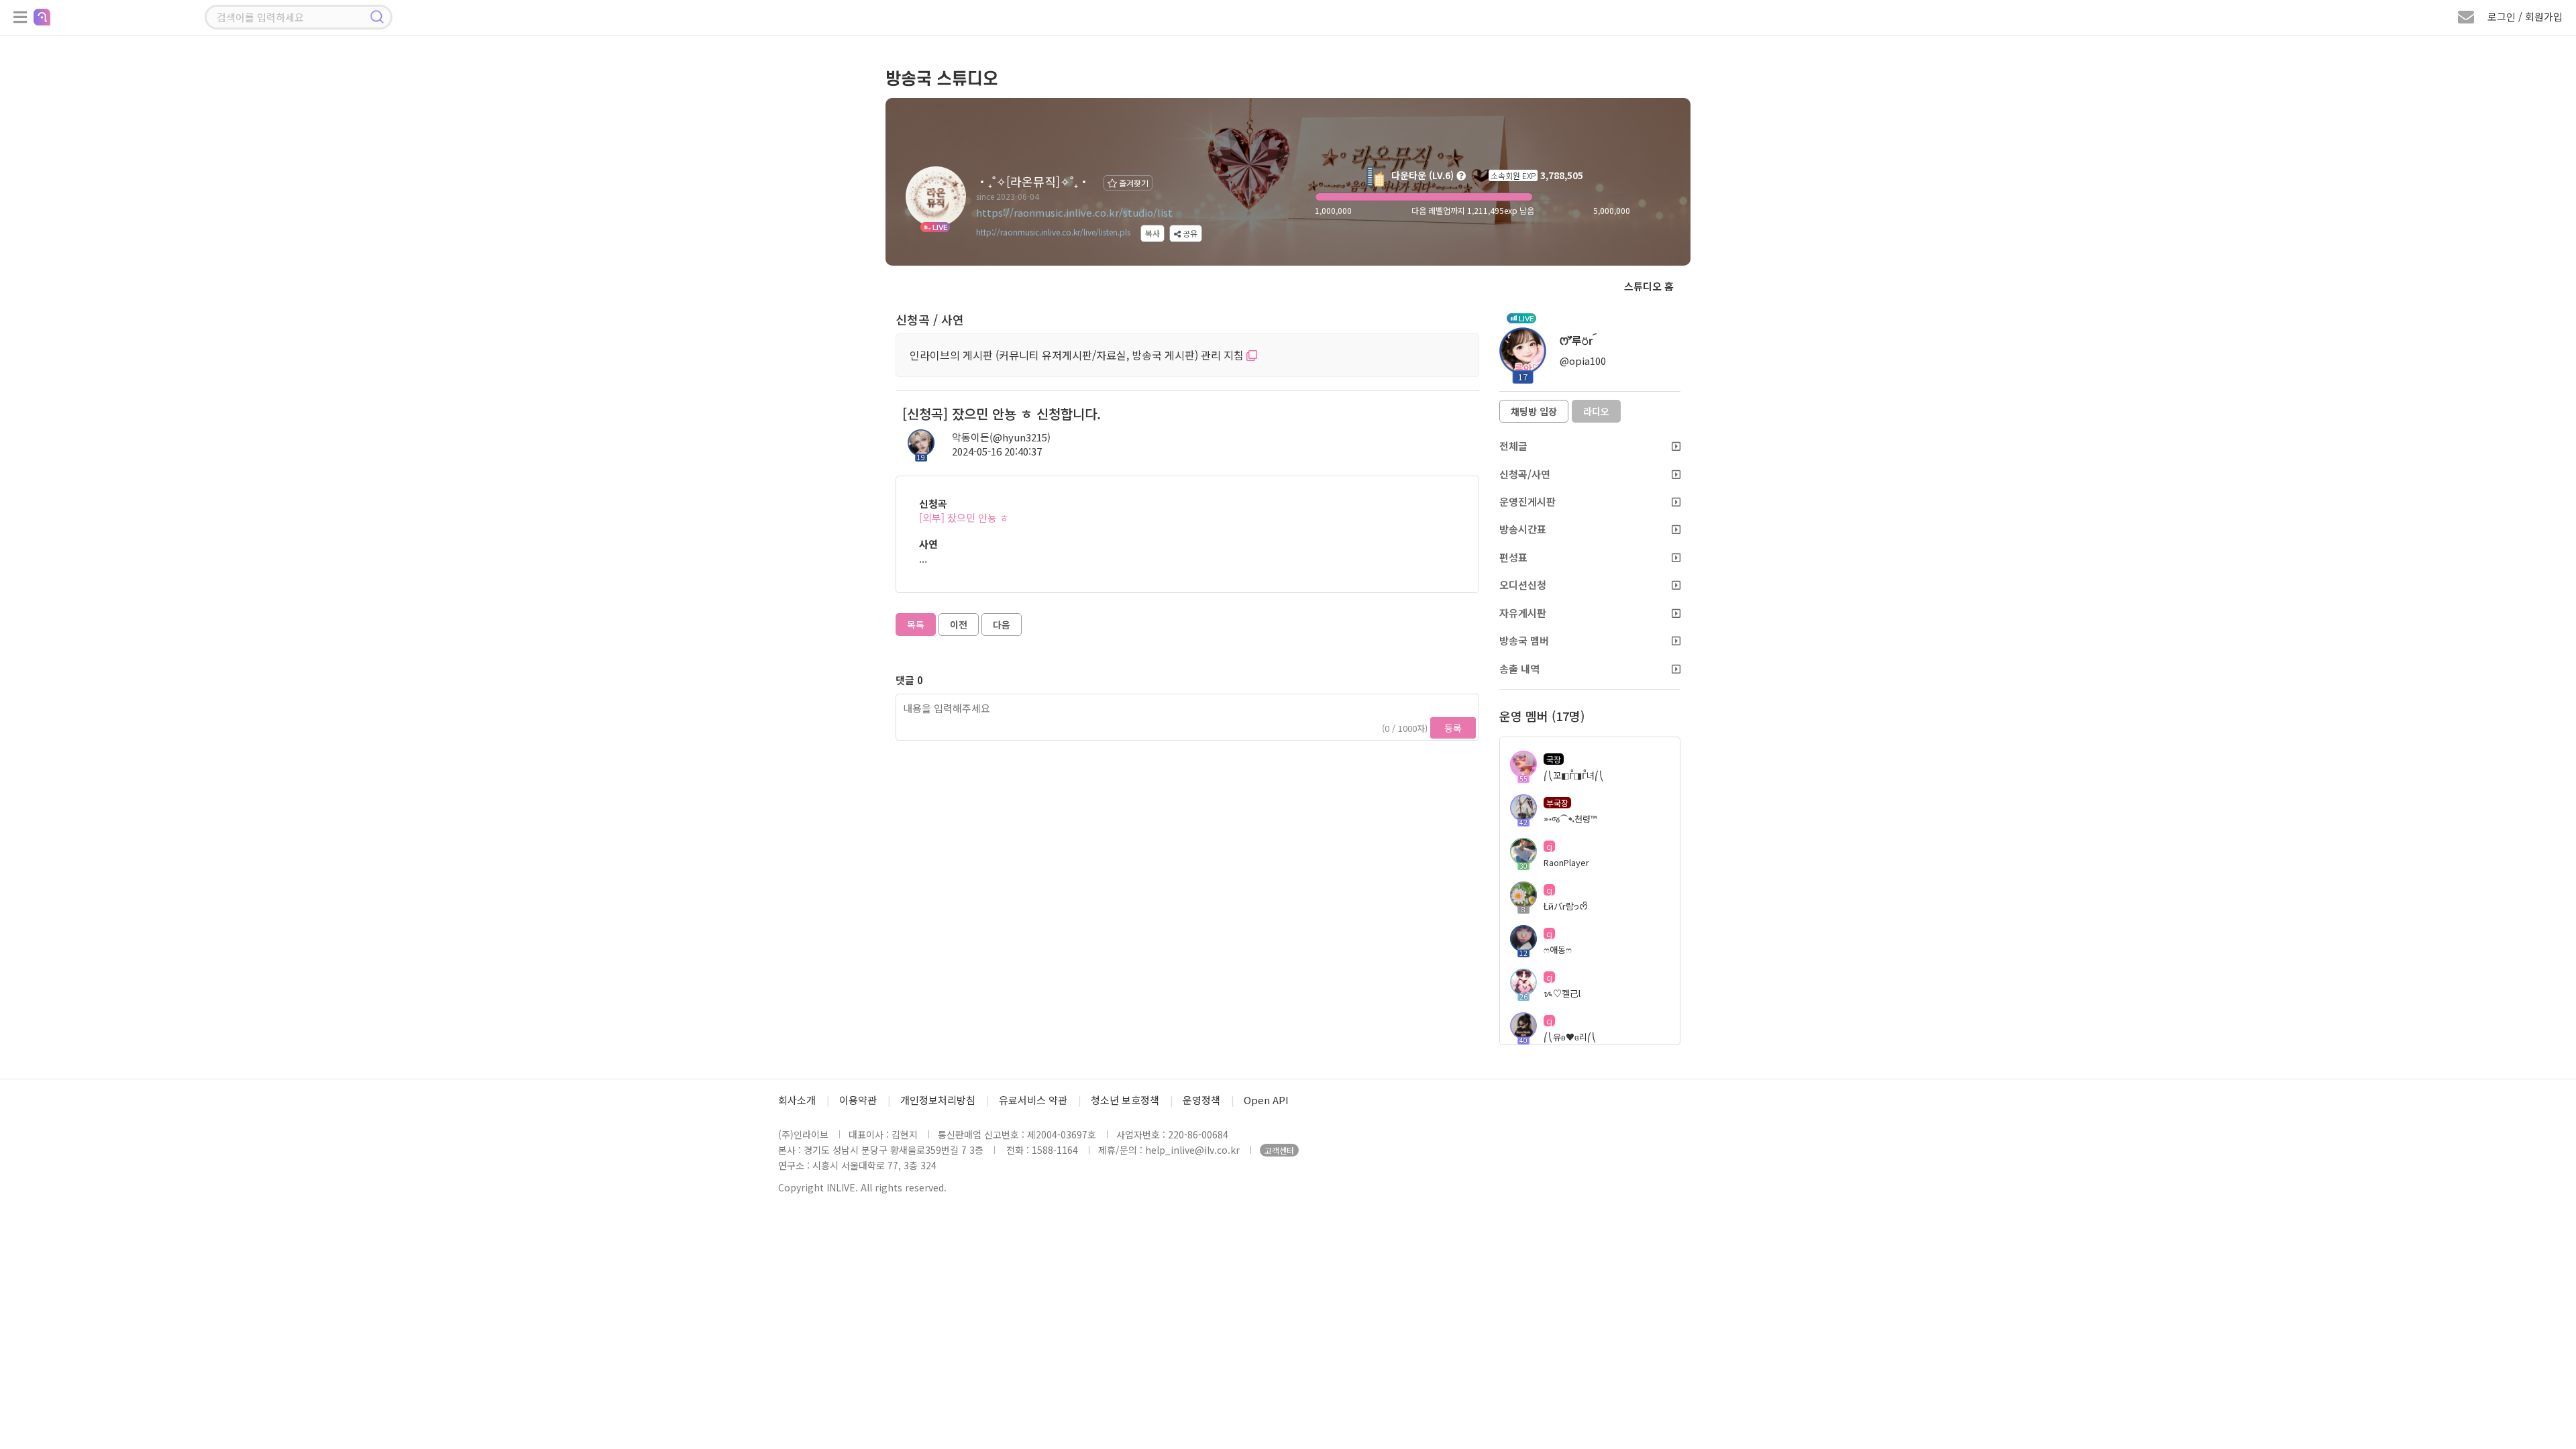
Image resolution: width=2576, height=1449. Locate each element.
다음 (1002, 625)
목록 (916, 625)
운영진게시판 (1527, 501)
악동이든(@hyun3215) (1001, 437)
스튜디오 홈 (1649, 286)
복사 (1152, 233)
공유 (1189, 233)
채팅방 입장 (1534, 411)
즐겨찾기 (1133, 183)
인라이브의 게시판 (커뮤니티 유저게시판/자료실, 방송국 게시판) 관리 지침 (1078, 355)
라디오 (1596, 411)
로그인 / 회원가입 (2525, 16)
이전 (959, 625)
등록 (1453, 728)
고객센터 (1279, 1150)
